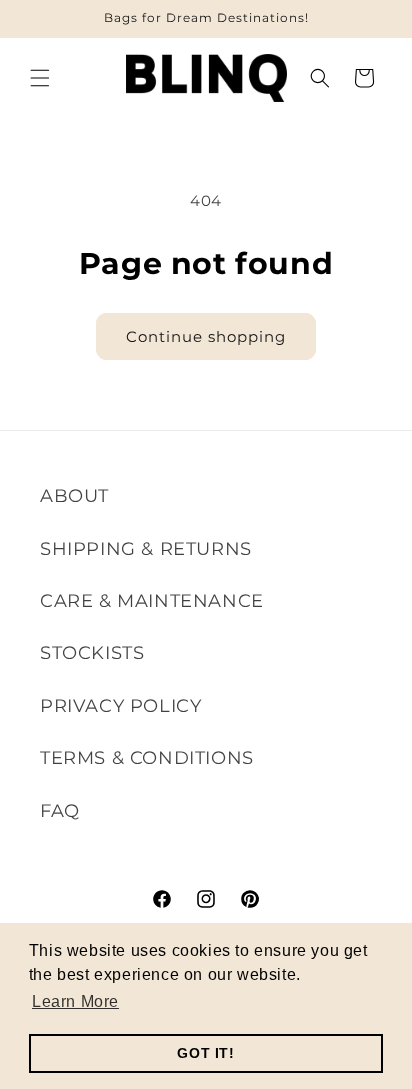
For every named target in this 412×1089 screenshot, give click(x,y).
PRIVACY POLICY (120, 706)
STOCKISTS (92, 653)
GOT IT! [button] (205, 1053)
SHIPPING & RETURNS (146, 549)
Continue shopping (206, 336)
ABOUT (74, 496)
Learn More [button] (75, 1001)
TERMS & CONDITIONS (147, 758)
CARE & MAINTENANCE (152, 601)
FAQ (60, 811)
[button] (40, 78)
